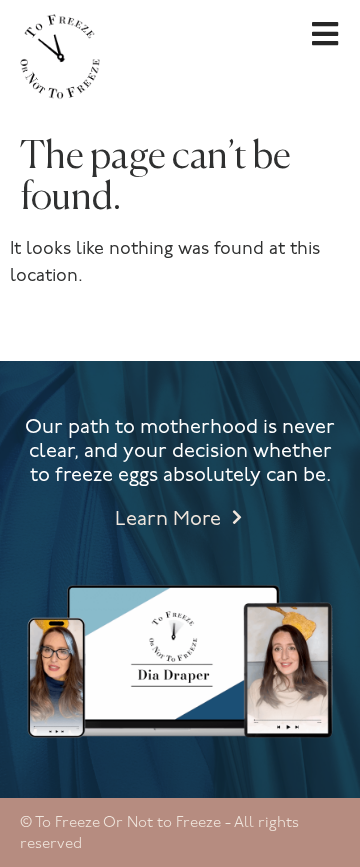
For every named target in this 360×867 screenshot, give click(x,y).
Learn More (168, 520)
